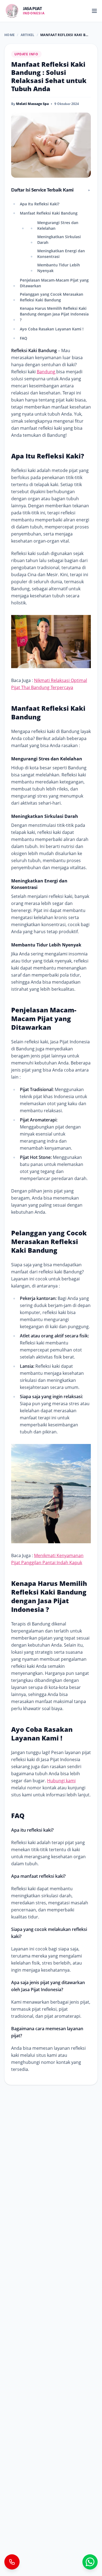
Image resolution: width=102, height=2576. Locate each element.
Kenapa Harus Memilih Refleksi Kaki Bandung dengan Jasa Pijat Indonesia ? (54, 314)
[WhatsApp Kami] (90, 2562)
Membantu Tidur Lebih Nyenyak (59, 268)
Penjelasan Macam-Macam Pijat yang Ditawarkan (54, 283)
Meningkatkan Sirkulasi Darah (59, 240)
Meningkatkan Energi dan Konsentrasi (61, 254)
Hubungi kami (61, 1781)
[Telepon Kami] (12, 2562)
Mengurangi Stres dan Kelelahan (58, 225)
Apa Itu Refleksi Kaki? (40, 204)
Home (10, 35)
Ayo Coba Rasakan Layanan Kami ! (52, 329)
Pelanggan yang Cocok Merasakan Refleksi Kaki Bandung (52, 297)
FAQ (24, 338)
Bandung (47, 372)
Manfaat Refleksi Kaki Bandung (49, 213)
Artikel (28, 35)
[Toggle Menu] (94, 11)
